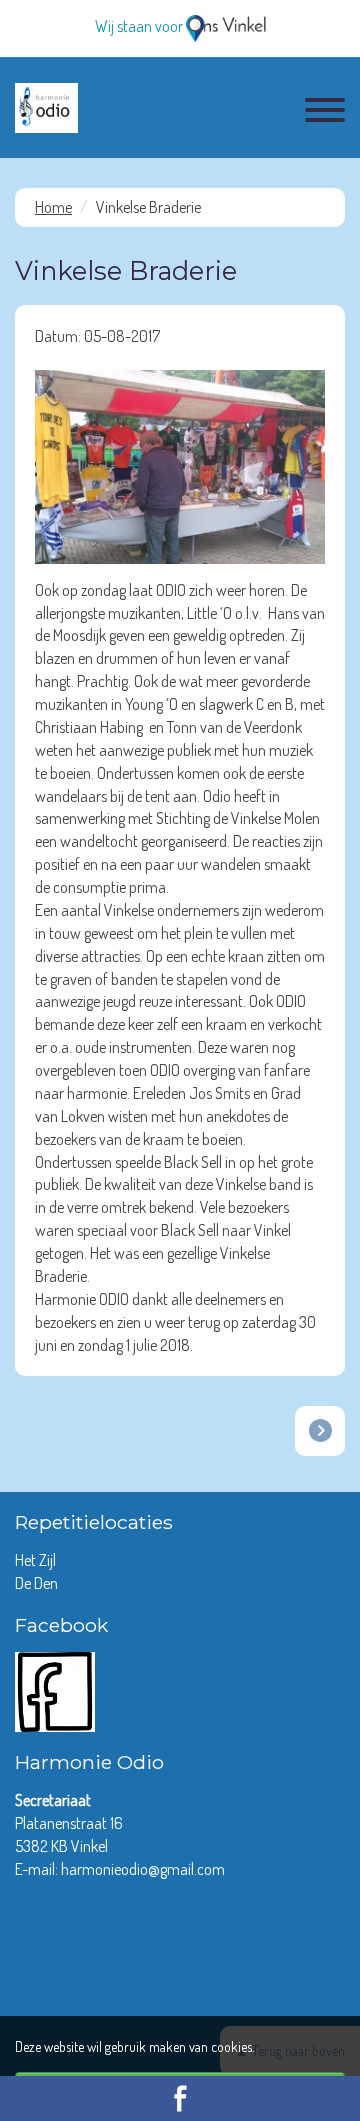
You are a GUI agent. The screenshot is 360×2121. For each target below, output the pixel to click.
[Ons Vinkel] (226, 26)
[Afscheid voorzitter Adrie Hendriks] (320, 1431)
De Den (38, 1583)
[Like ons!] (55, 1690)
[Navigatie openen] (325, 113)
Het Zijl (37, 1560)
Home (53, 207)
